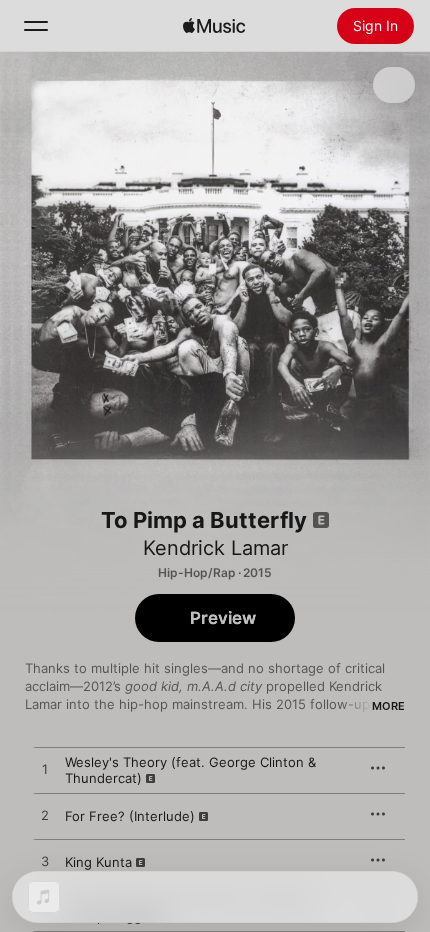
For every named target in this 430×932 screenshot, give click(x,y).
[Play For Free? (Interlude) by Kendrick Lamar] (45, 816)
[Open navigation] (36, 26)
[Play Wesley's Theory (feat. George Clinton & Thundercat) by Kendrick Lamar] (45, 770)
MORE (388, 706)
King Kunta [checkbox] (98, 862)
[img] (214, 26)
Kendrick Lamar (215, 548)
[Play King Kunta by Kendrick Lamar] (45, 862)
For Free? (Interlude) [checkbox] (130, 816)
